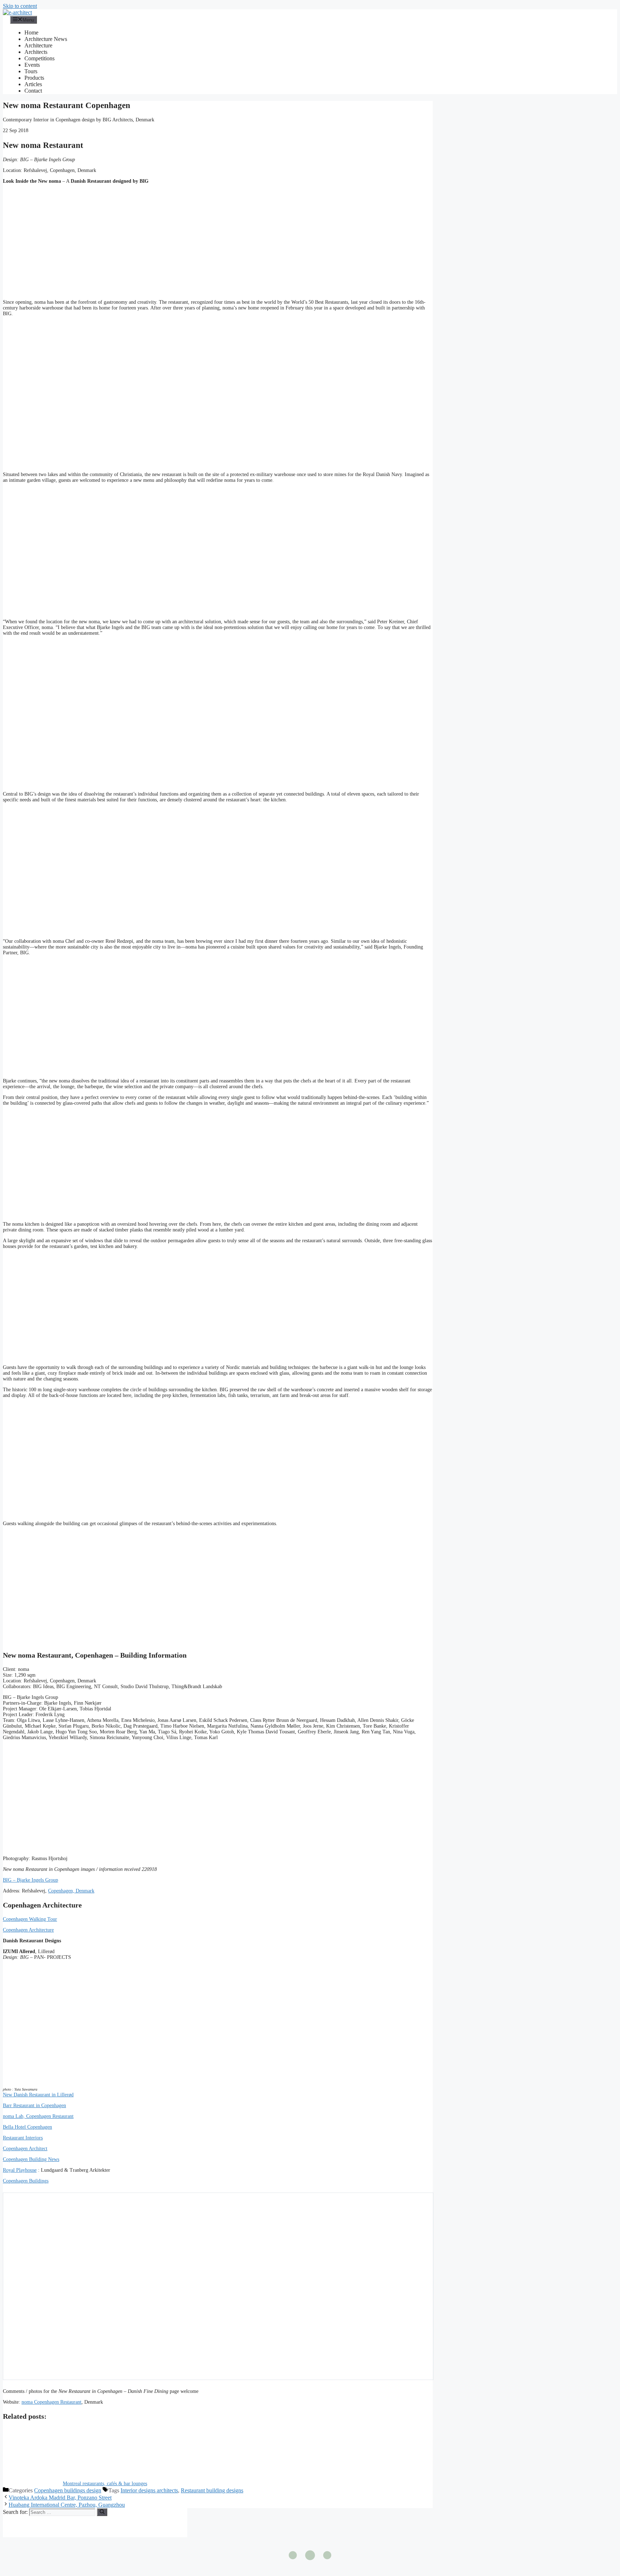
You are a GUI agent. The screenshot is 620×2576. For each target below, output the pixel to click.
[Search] (102, 2512)
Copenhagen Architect (25, 2149)
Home (31, 32)
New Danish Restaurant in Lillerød (38, 2095)
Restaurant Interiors (23, 2138)
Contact (33, 91)
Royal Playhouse (20, 2170)
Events (32, 65)
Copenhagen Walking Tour (30, 1919)
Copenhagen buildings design (68, 2490)
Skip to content (20, 6)
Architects (36, 52)
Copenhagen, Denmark (71, 1891)
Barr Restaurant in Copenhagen (34, 2105)
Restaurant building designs (212, 2490)
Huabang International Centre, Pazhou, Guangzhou (67, 2505)
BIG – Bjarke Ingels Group (30, 1880)
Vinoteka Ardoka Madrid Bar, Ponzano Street (60, 2498)
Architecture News (46, 39)
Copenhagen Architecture (28, 1930)
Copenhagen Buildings (26, 2181)
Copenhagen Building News (31, 2159)
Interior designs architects (149, 2490)
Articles (33, 84)
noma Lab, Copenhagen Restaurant (38, 2116)
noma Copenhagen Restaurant (51, 2402)
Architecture (38, 45)
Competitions (39, 58)
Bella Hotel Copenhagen (27, 2127)
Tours (31, 71)
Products (34, 78)
